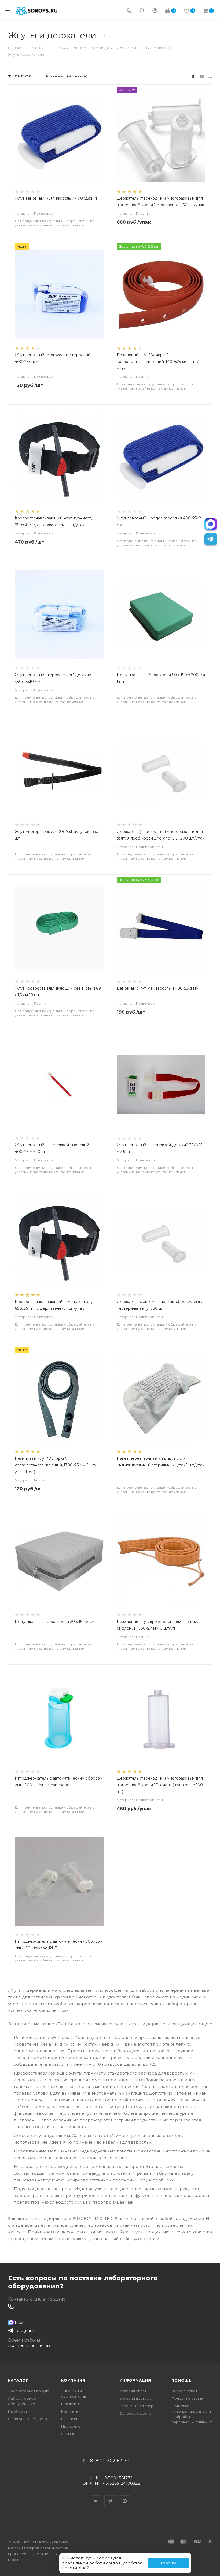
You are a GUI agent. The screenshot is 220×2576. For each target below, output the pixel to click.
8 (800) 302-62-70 (110, 2461)
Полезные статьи (187, 2398)
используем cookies (91, 2558)
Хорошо (168, 2563)
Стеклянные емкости (27, 2419)
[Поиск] (142, 11)
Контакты (70, 2411)
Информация (135, 2380)
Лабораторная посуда (29, 2391)
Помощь (182, 2380)
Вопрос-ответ (184, 2391)
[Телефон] (129, 11)
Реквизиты (71, 2404)
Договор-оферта (135, 2413)
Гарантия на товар (137, 2406)
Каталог (18, 2380)
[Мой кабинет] (155, 11)
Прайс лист (72, 2426)
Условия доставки (136, 2398)
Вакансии (70, 2419)
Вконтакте (96, 2496)
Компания (73, 2380)
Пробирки (17, 2411)
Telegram (110, 2496)
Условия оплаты (134, 2391)
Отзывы (68, 2434)
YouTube (125, 2496)
